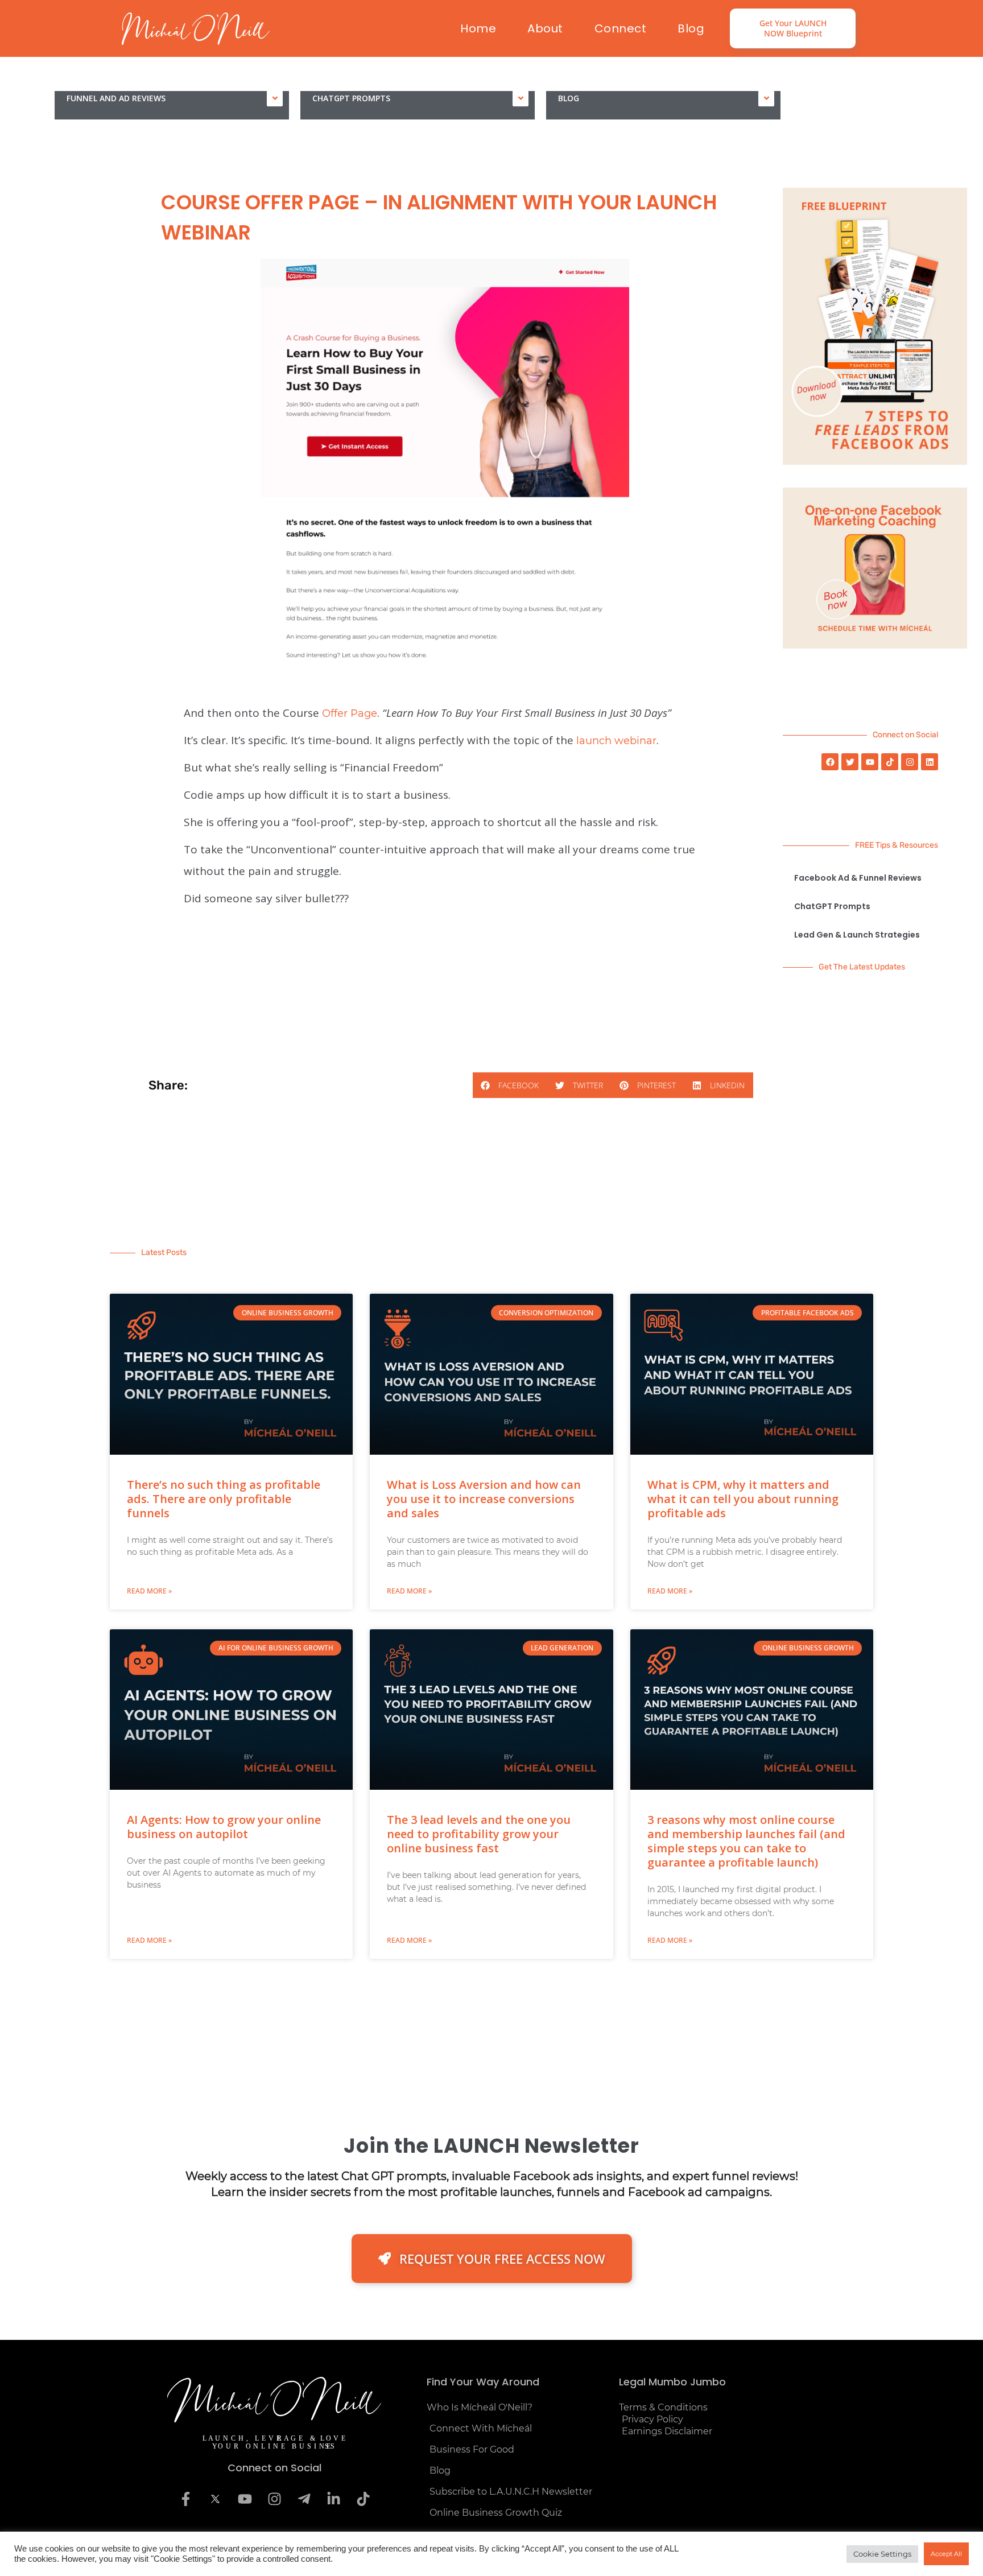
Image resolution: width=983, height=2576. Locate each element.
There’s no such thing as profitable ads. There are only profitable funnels (224, 1499)
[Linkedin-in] (333, 2499)
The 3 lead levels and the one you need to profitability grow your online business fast (479, 1834)
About (545, 28)
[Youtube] (870, 762)
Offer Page (350, 713)
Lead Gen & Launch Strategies (857, 935)
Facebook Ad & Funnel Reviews (858, 878)
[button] (510, 1085)
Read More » (149, 1591)
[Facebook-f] (185, 2499)
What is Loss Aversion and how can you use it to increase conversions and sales (484, 1499)
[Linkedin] (930, 762)
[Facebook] (830, 762)
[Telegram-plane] (304, 2499)
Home (478, 28)
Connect (621, 28)
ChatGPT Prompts (351, 98)
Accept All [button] (946, 2554)
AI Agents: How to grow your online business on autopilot (224, 1827)
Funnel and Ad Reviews (116, 98)
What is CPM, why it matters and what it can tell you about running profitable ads (743, 1499)
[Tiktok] (890, 762)
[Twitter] (850, 762)
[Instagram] (910, 762)
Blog (691, 28)
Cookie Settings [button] (882, 2554)
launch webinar (616, 741)
